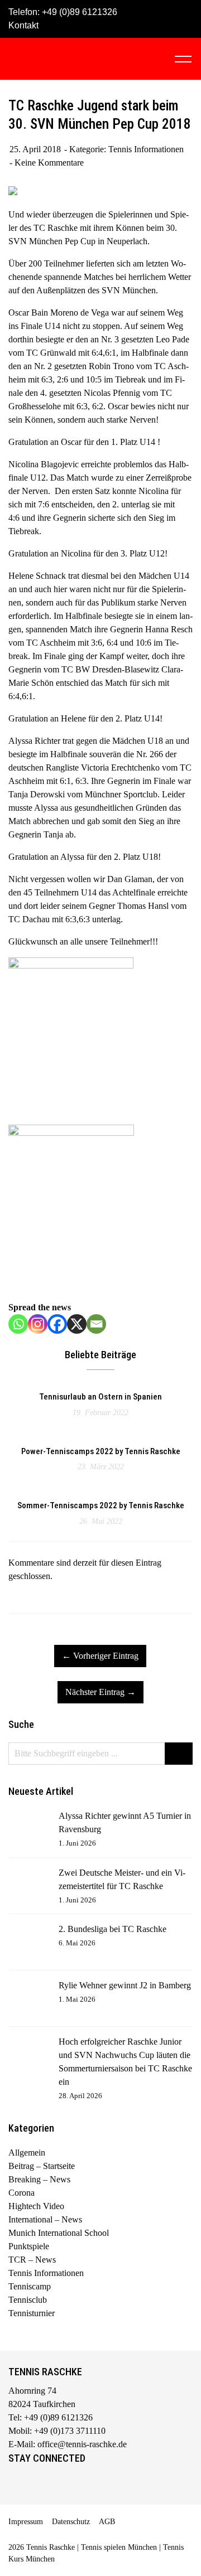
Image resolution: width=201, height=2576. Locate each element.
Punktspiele (29, 2246)
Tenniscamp (30, 2286)
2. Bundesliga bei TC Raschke (113, 1929)
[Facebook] (57, 1324)
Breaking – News (39, 2179)
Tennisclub (28, 2300)
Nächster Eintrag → (100, 1692)
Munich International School (59, 2233)
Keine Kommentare (49, 163)
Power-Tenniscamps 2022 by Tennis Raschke (101, 1451)
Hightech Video (36, 2206)
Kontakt (23, 25)
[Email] (96, 1324)
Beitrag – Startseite (42, 2166)
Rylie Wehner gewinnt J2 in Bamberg (125, 1985)
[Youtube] (63, 2483)
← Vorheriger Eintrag (100, 1656)
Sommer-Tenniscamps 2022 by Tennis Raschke (101, 1505)
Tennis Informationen (146, 149)
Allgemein (27, 2153)
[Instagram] (38, 1324)
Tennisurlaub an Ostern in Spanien (100, 1397)
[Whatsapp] (18, 1324)
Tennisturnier (32, 2313)
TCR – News (32, 2260)
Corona (21, 2193)
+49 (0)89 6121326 (80, 12)
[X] (77, 1324)
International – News (45, 2219)
